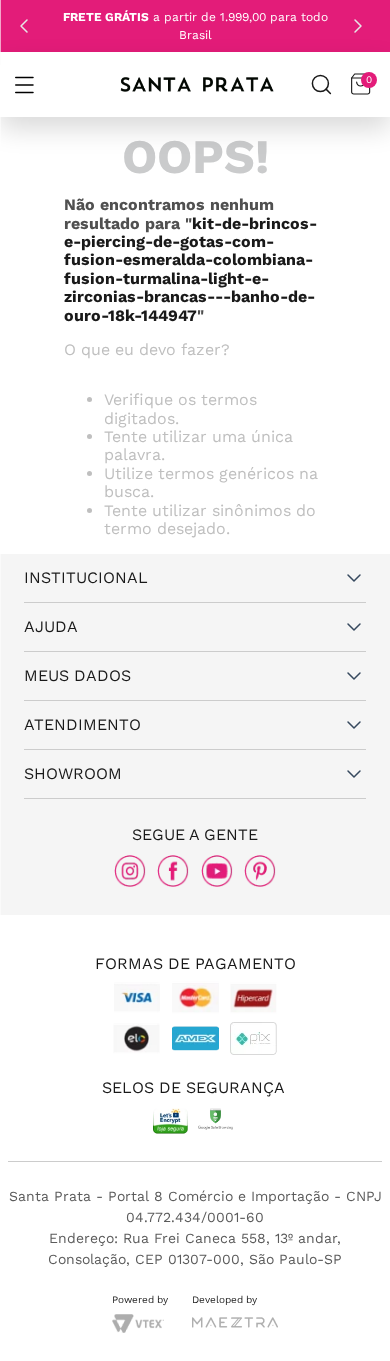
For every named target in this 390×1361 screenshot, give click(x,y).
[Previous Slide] (24, 26)
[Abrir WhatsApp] (340, 1318)
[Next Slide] (358, 26)
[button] (24, 85)
